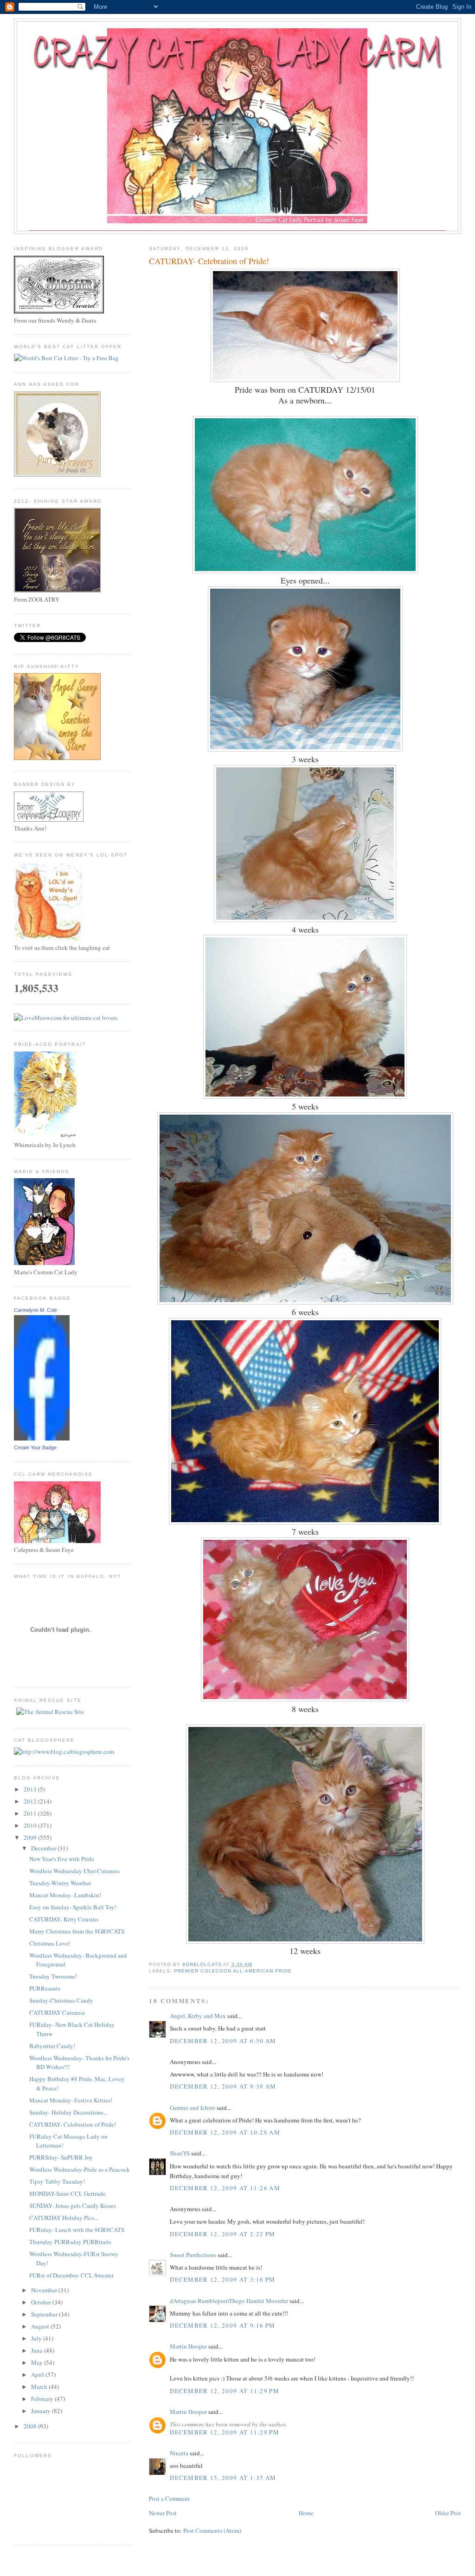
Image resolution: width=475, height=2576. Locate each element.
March (40, 2387)
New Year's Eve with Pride (62, 1859)
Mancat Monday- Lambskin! (65, 1895)
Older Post (448, 2513)
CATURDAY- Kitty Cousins (64, 1919)
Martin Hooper (188, 2346)
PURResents (45, 1988)
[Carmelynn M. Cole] (42, 1438)
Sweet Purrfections (193, 2255)
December (44, 1848)
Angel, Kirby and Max (198, 2016)
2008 (31, 2426)
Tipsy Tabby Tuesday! (57, 2181)
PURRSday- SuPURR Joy (61, 2157)
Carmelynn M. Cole (35, 1310)
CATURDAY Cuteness (57, 2012)
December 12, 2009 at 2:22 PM (222, 2234)
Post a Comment (169, 2498)
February (43, 2399)
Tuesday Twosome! (53, 1976)
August (41, 2326)
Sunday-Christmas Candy (61, 2000)
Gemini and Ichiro (193, 2108)
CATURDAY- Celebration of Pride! (73, 2124)
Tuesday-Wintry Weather (60, 1883)
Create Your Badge (35, 1447)
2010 (31, 1825)
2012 (31, 1801)
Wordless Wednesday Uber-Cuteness (74, 1871)
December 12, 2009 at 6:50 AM (223, 2041)
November (45, 2290)
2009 (31, 1837)
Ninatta (179, 2453)
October (42, 2302)
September (45, 2314)
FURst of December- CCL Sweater (71, 2275)
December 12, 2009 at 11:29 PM (225, 2391)
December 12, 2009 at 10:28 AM (225, 2132)
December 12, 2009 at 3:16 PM (222, 2279)
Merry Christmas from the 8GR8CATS (77, 1931)
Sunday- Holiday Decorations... (68, 2112)
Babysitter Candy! (52, 2046)
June (38, 2350)
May (38, 2362)
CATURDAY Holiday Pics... (64, 2218)
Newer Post (163, 2513)
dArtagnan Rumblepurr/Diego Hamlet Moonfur (229, 2301)
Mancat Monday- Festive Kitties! (71, 2100)
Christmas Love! (50, 1943)
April (38, 2375)
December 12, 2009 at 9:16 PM (222, 2325)
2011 (31, 1813)
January (42, 2411)
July (37, 2338)
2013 (31, 1789)
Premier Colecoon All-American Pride (233, 1971)
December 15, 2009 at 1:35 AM (223, 2478)
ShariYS (180, 2153)
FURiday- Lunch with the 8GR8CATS (77, 2230)
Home (306, 2513)
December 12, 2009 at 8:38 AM (223, 2086)
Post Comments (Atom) (212, 2531)
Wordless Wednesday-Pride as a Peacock (80, 2169)
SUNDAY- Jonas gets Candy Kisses (73, 2206)
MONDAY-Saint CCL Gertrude (67, 2193)
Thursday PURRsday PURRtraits (70, 2242)
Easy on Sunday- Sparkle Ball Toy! (73, 1907)
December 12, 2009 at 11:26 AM (225, 2188)
